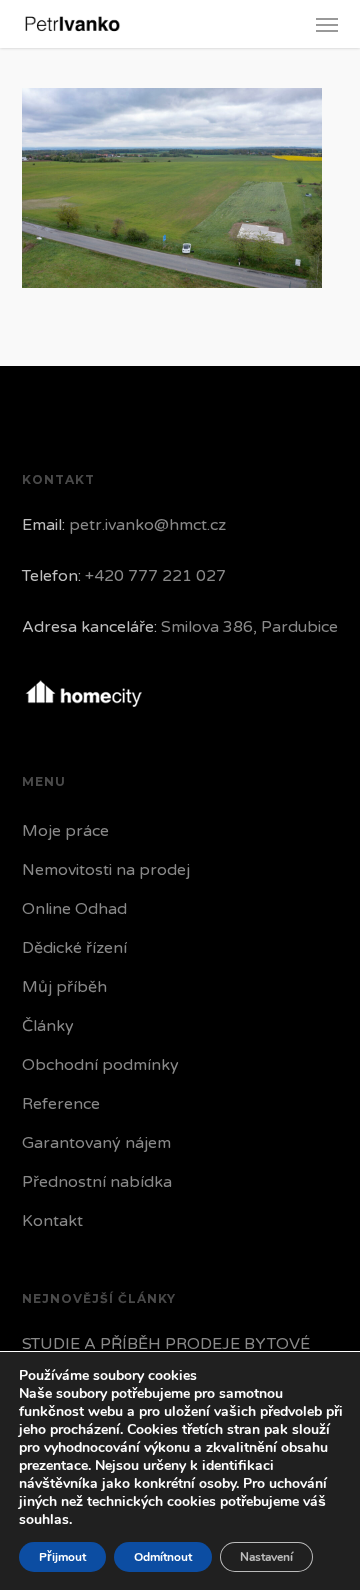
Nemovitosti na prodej (106, 870)
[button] (327, 24)
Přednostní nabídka (97, 1182)
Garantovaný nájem (96, 1143)
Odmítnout (163, 1557)
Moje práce (65, 831)
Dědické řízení (74, 948)
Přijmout (62, 1557)
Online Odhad (74, 909)
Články (48, 1026)
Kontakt (52, 1221)
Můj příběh (64, 987)
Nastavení (266, 1557)
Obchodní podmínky (100, 1065)
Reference (61, 1104)
